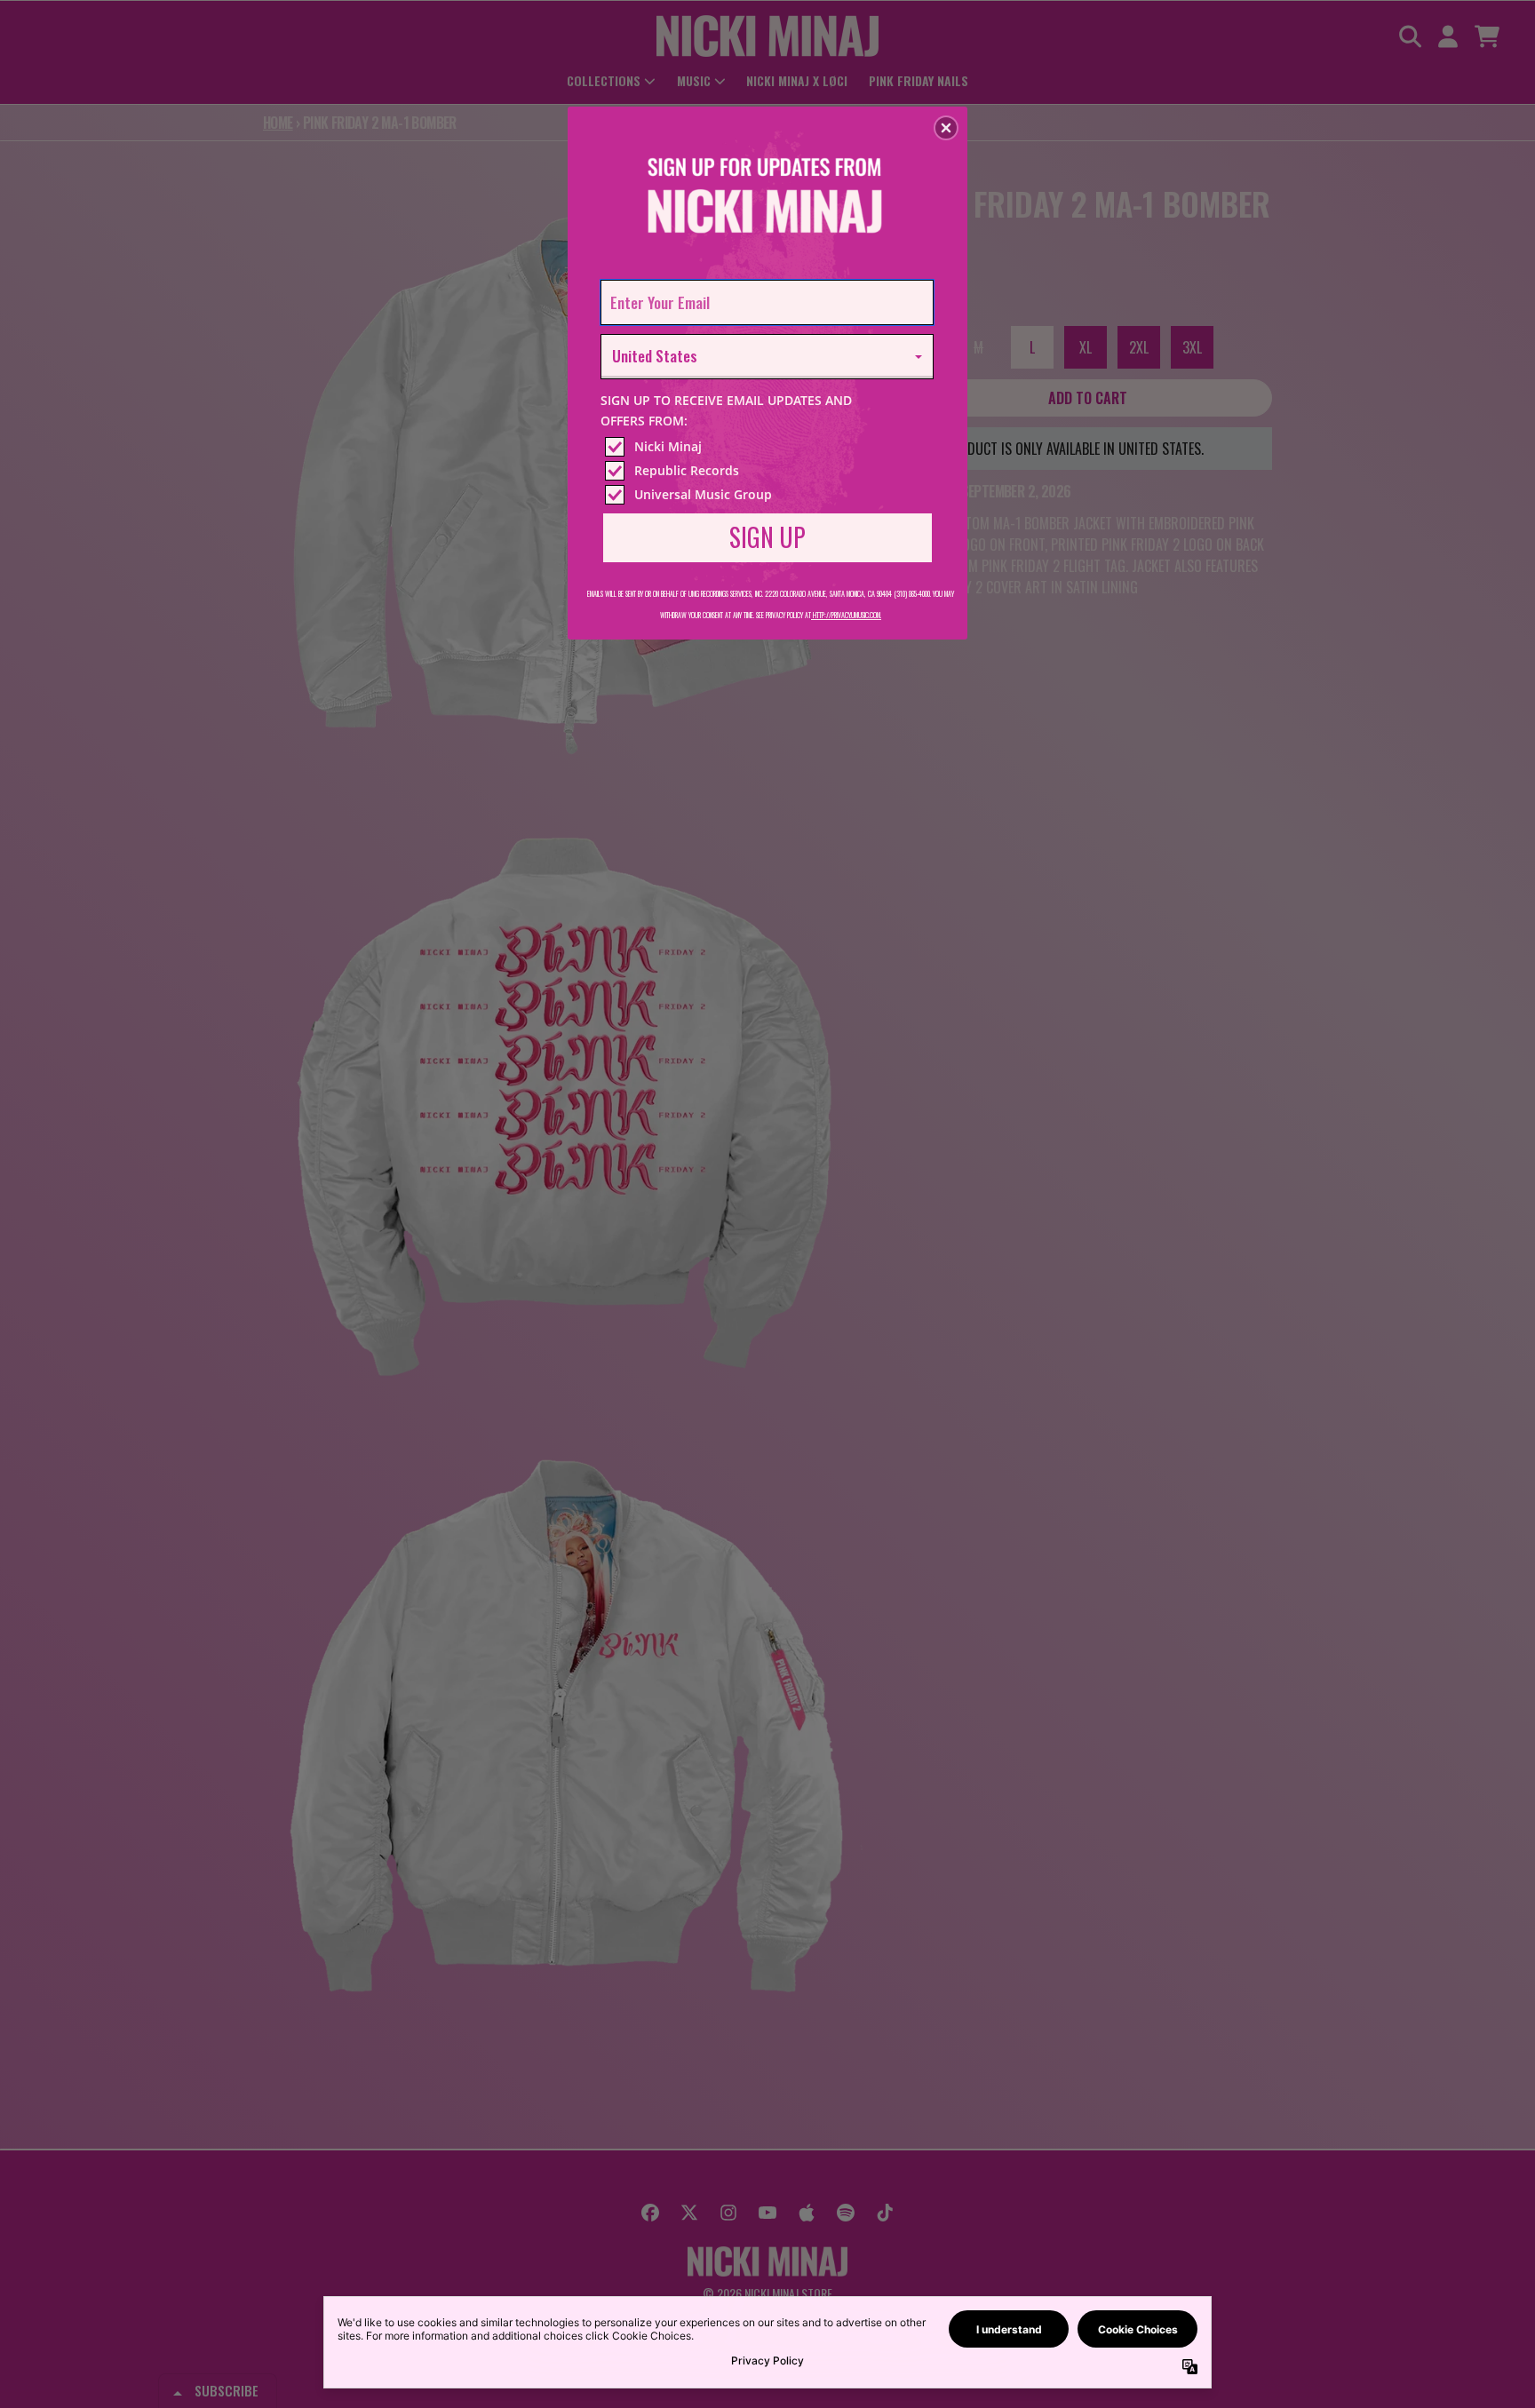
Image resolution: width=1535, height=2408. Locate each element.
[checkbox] (769, 447)
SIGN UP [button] (767, 537)
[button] (946, 128)
